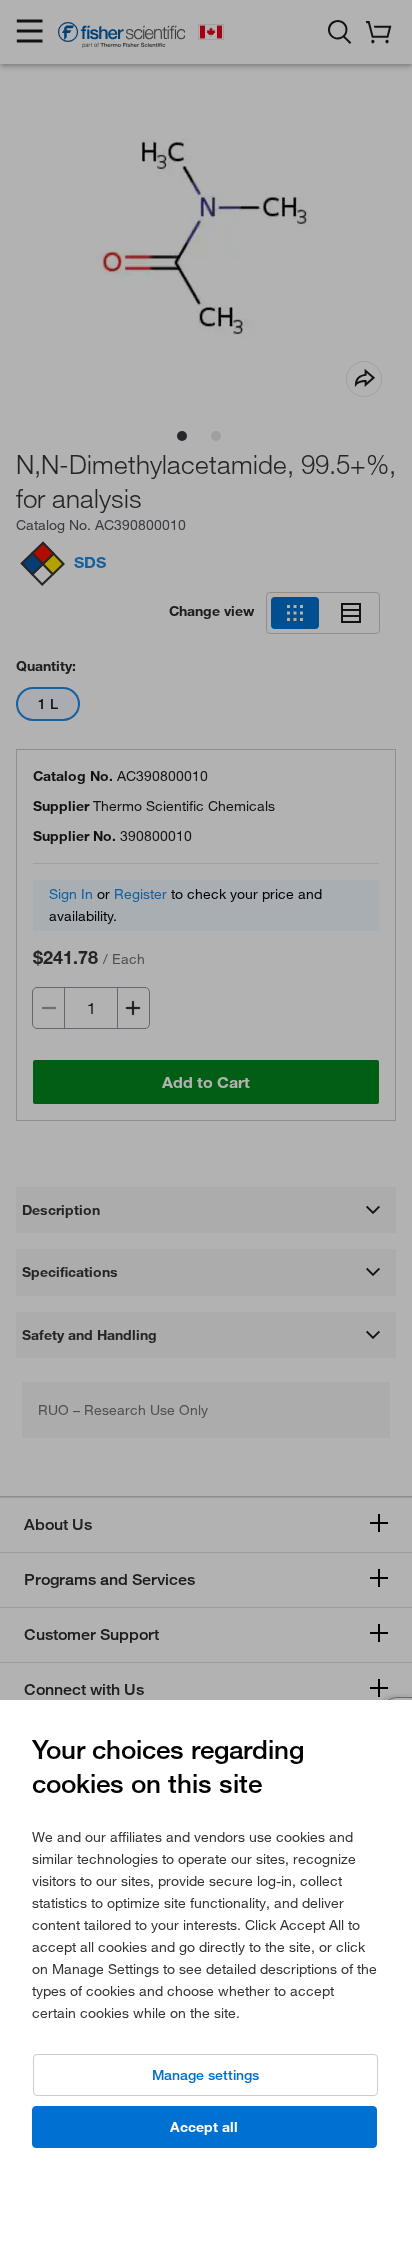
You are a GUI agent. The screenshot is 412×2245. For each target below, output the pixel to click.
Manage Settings (205, 2075)
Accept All (204, 2127)
